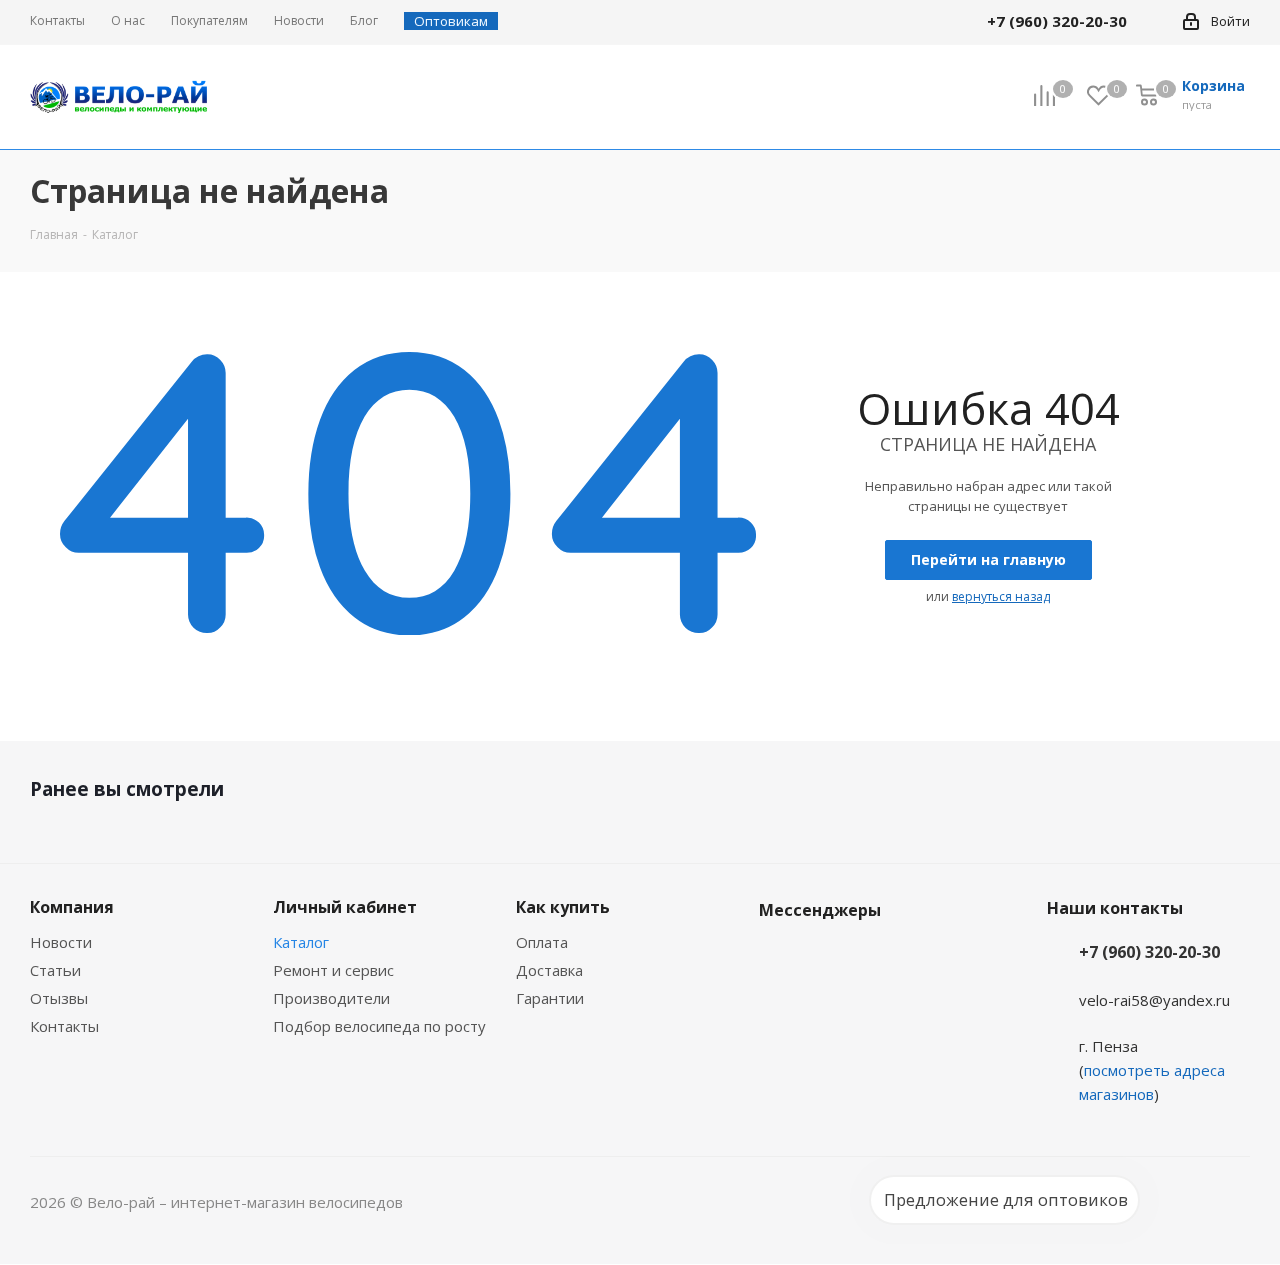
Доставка (549, 970)
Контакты (64, 1026)
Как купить (563, 907)
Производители (331, 998)
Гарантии (550, 998)
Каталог (301, 942)
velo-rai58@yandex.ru (1154, 1000)
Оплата (542, 942)
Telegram (829, 957)
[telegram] (1156, 21)
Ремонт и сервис (333, 970)
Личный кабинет (345, 907)
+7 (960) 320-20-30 (1149, 952)
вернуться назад (1001, 596)
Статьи (55, 970)
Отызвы (59, 998)
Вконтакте (779, 957)
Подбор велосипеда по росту (379, 1026)
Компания (72, 907)
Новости (61, 942)
